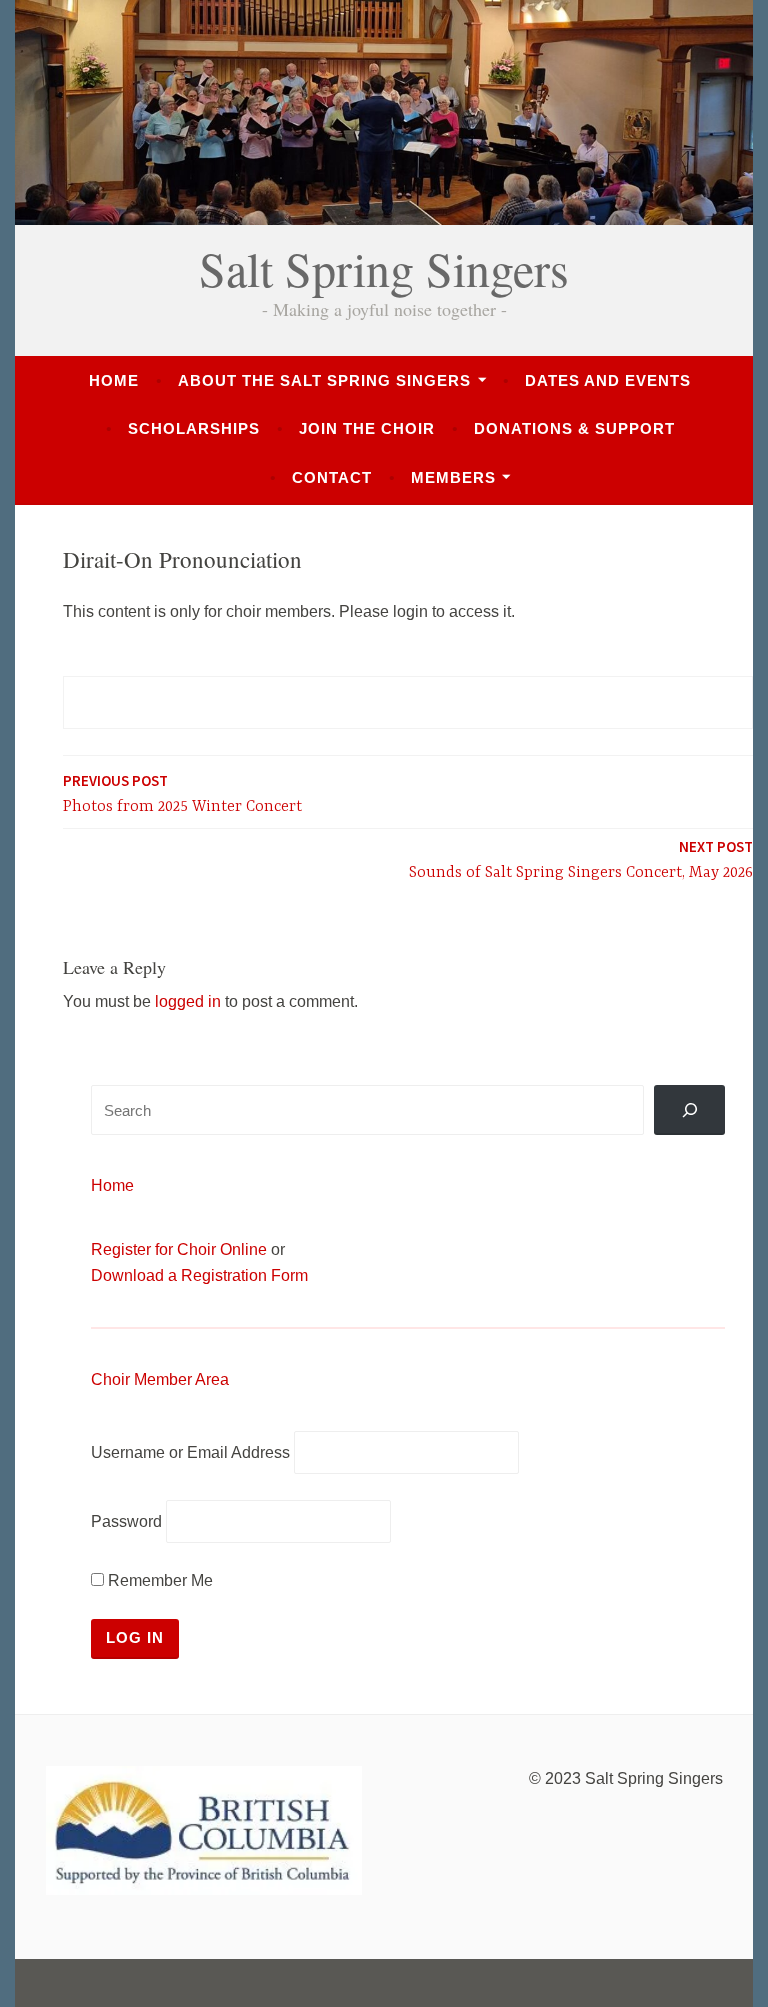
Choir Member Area (160, 1379)
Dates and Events (608, 380)
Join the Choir (367, 428)
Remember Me (158, 1580)
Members (453, 477)
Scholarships (194, 428)
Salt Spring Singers (384, 268)
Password (126, 1521)
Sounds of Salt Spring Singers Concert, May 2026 (581, 859)
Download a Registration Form (199, 1275)
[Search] (689, 1109)
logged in (188, 1001)
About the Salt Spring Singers (324, 380)
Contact (332, 477)
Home (114, 380)
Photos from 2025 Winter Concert (182, 793)
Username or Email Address (190, 1452)
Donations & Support (574, 428)
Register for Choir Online (179, 1249)
